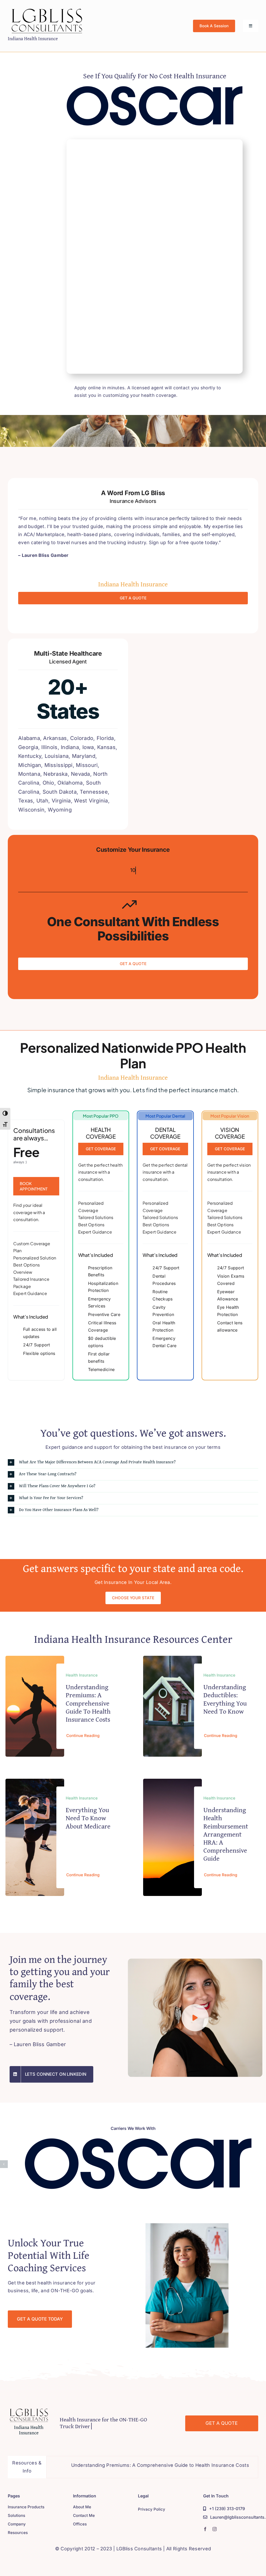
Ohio (48, 783)
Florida (105, 738)
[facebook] (205, 2529)
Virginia (61, 801)
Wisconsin (31, 810)
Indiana (70, 747)
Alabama (29, 738)
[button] (133, 1462)
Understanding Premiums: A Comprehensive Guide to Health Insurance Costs (88, 1703)
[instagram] (215, 2529)
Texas (26, 801)
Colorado (82, 738)
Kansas (106, 747)
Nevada (81, 774)
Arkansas (55, 738)
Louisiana (57, 756)
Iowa (88, 747)
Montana (29, 774)
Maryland (84, 756)
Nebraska (55, 774)
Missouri (87, 765)
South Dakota (60, 792)
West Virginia (91, 801)
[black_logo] (47, 9)
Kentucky (30, 756)
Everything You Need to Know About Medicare (88, 1818)
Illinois (49, 747)
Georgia (28, 747)
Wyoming (60, 810)
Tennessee (94, 792)
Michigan (30, 765)
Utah (42, 801)
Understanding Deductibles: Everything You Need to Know (225, 1699)
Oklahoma (70, 783)
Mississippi (59, 765)
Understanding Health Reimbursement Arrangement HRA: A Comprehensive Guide (226, 1834)
